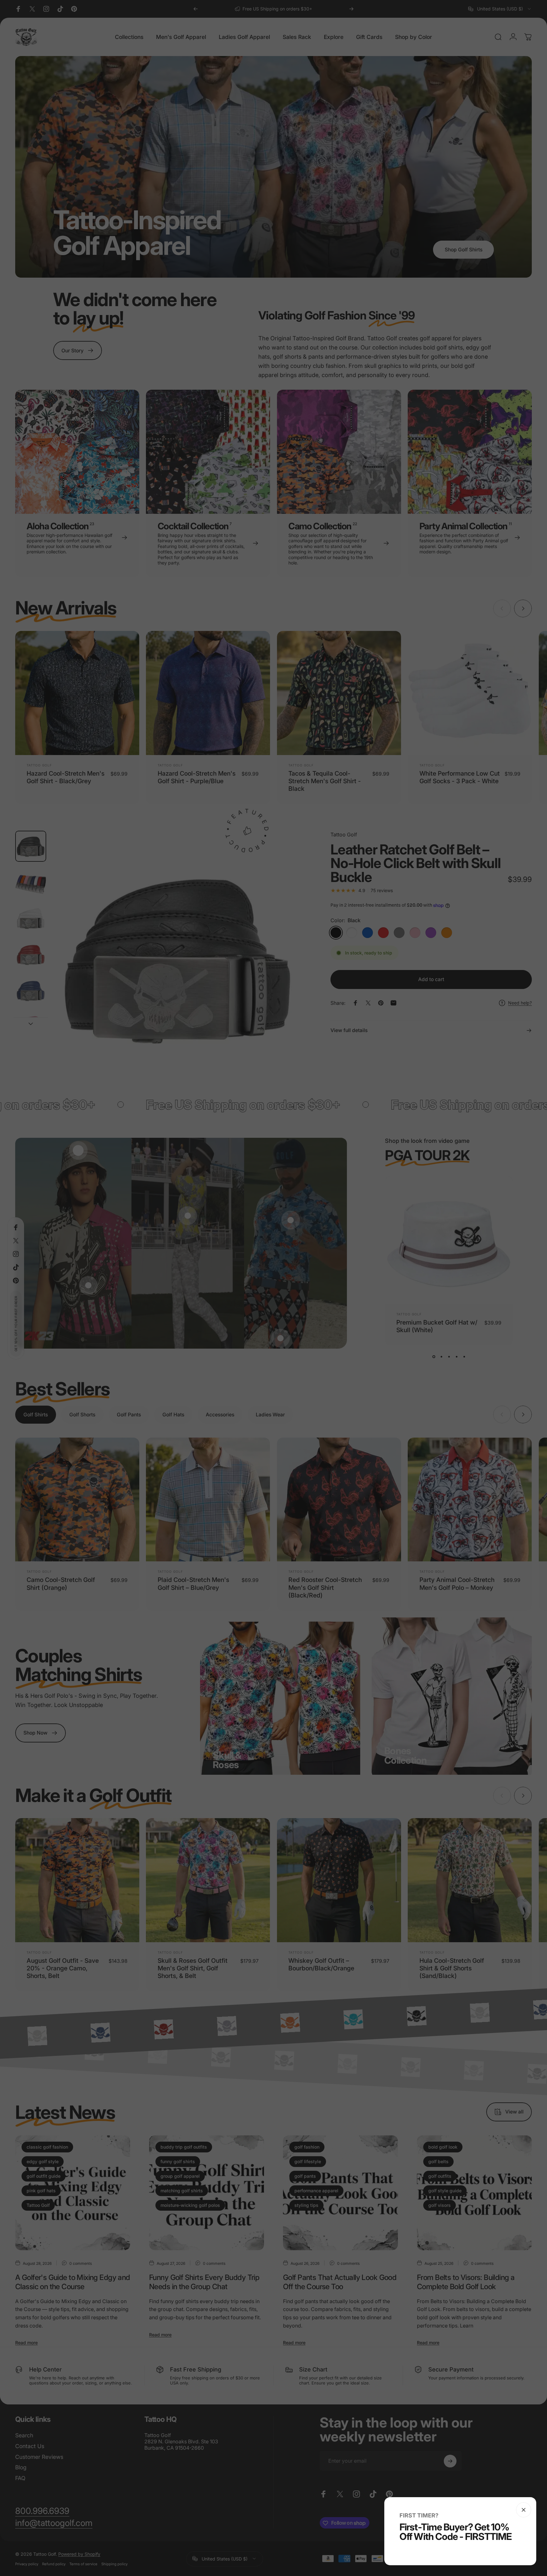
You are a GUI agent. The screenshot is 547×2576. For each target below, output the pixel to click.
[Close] (524, 2510)
